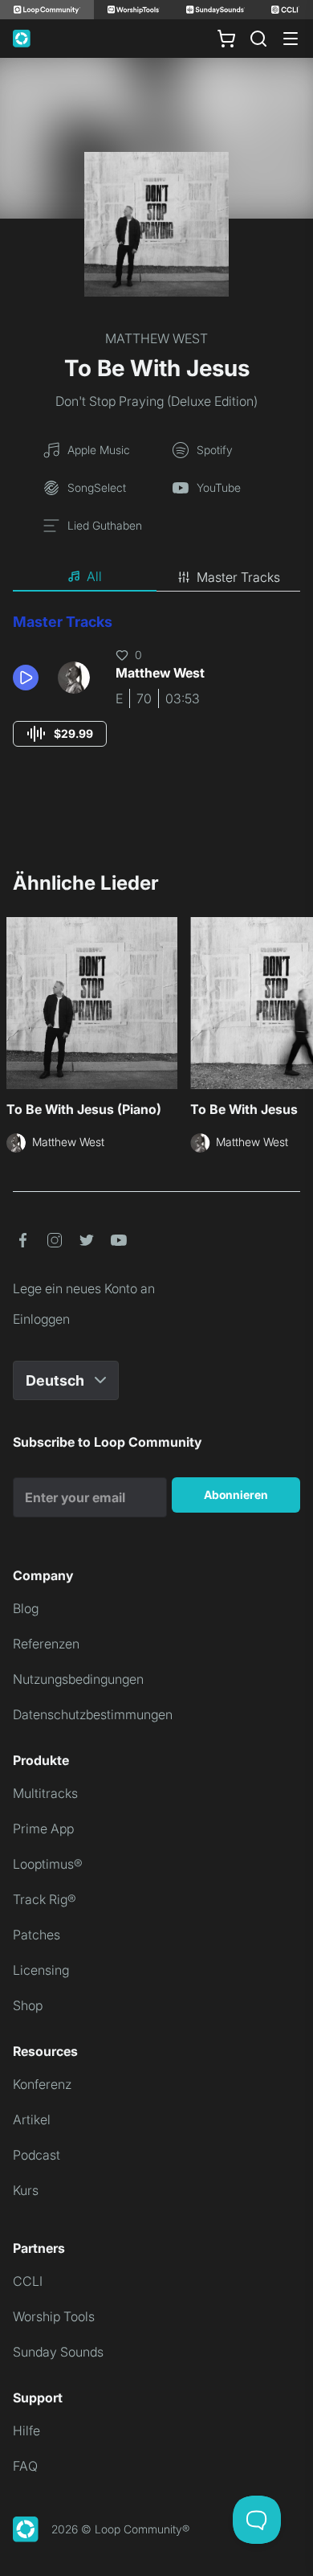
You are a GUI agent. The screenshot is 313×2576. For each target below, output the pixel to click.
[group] (60, 734)
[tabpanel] (156, 695)
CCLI (28, 2281)
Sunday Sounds (58, 2352)
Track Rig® (45, 1899)
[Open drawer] (291, 39)
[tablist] (156, 577)
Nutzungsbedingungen (78, 1679)
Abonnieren (236, 1495)
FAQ (25, 2466)
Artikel (32, 2119)
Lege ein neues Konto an (84, 1288)
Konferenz (42, 2084)
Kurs (26, 2190)
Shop (28, 2005)
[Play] (26, 678)
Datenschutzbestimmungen (93, 1714)
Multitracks (45, 1793)
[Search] (258, 39)
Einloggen (41, 1319)
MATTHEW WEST (156, 338)
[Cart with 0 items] (226, 39)
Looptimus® (48, 1864)
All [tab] (94, 576)
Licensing (41, 1970)
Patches (37, 1935)
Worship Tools (54, 2316)
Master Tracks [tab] (238, 577)
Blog (26, 1608)
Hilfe (26, 2431)
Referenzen (46, 1644)
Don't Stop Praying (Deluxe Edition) (156, 401)
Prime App (43, 1829)
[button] (29, 678)
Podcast (37, 2155)
